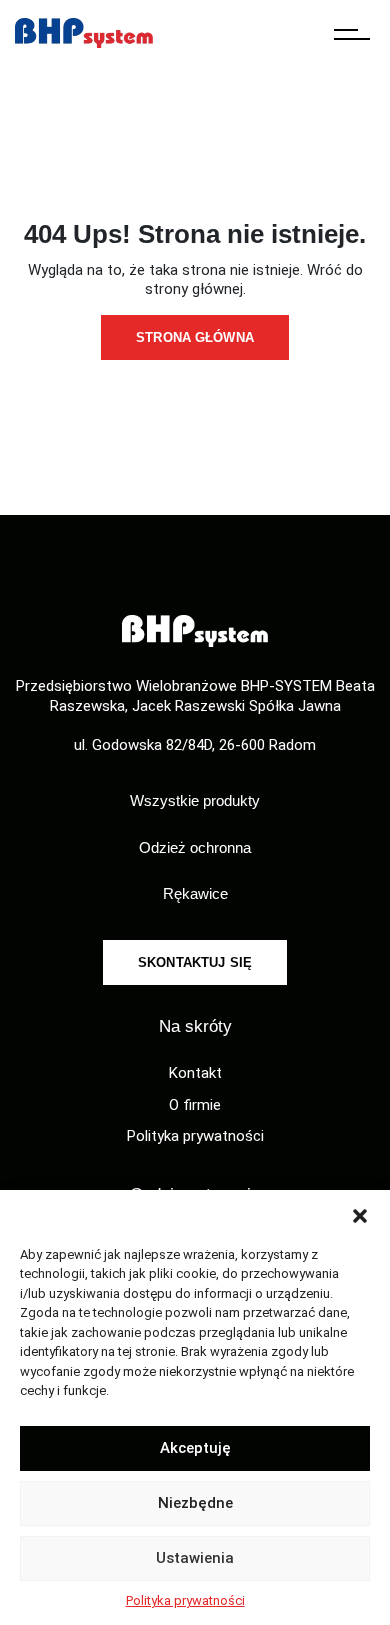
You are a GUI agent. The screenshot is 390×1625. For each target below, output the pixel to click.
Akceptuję (195, 1448)
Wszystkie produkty (195, 800)
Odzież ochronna (195, 847)
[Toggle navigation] (352, 33)
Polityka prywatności (185, 1600)
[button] (360, 1215)
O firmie (195, 1105)
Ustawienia (195, 1558)
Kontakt (195, 1073)
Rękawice (195, 893)
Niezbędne (195, 1503)
